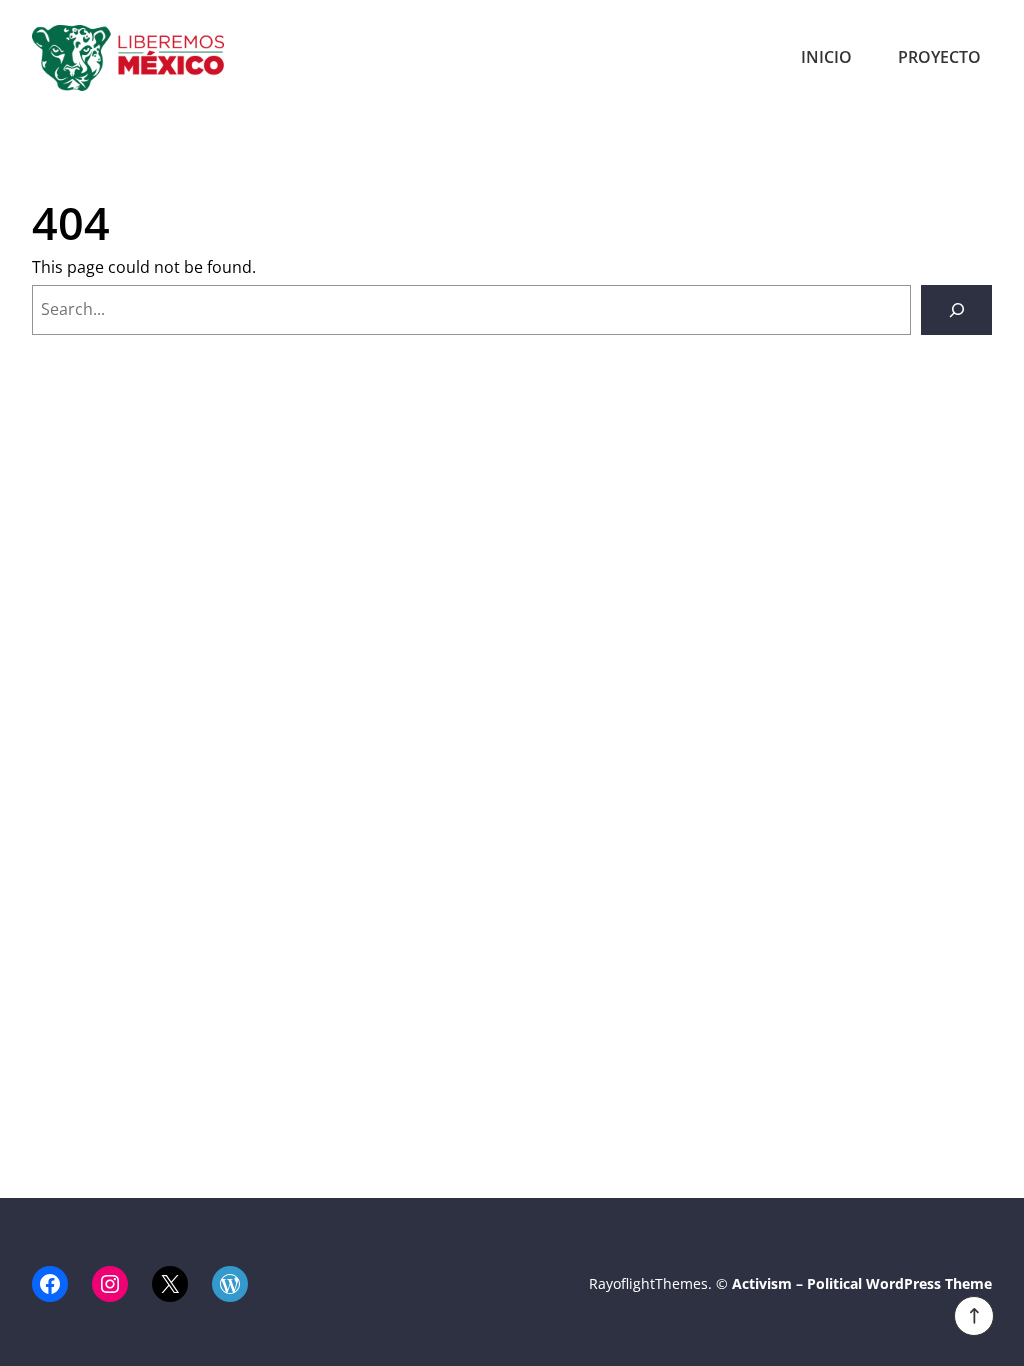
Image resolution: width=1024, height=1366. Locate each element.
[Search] (956, 309)
